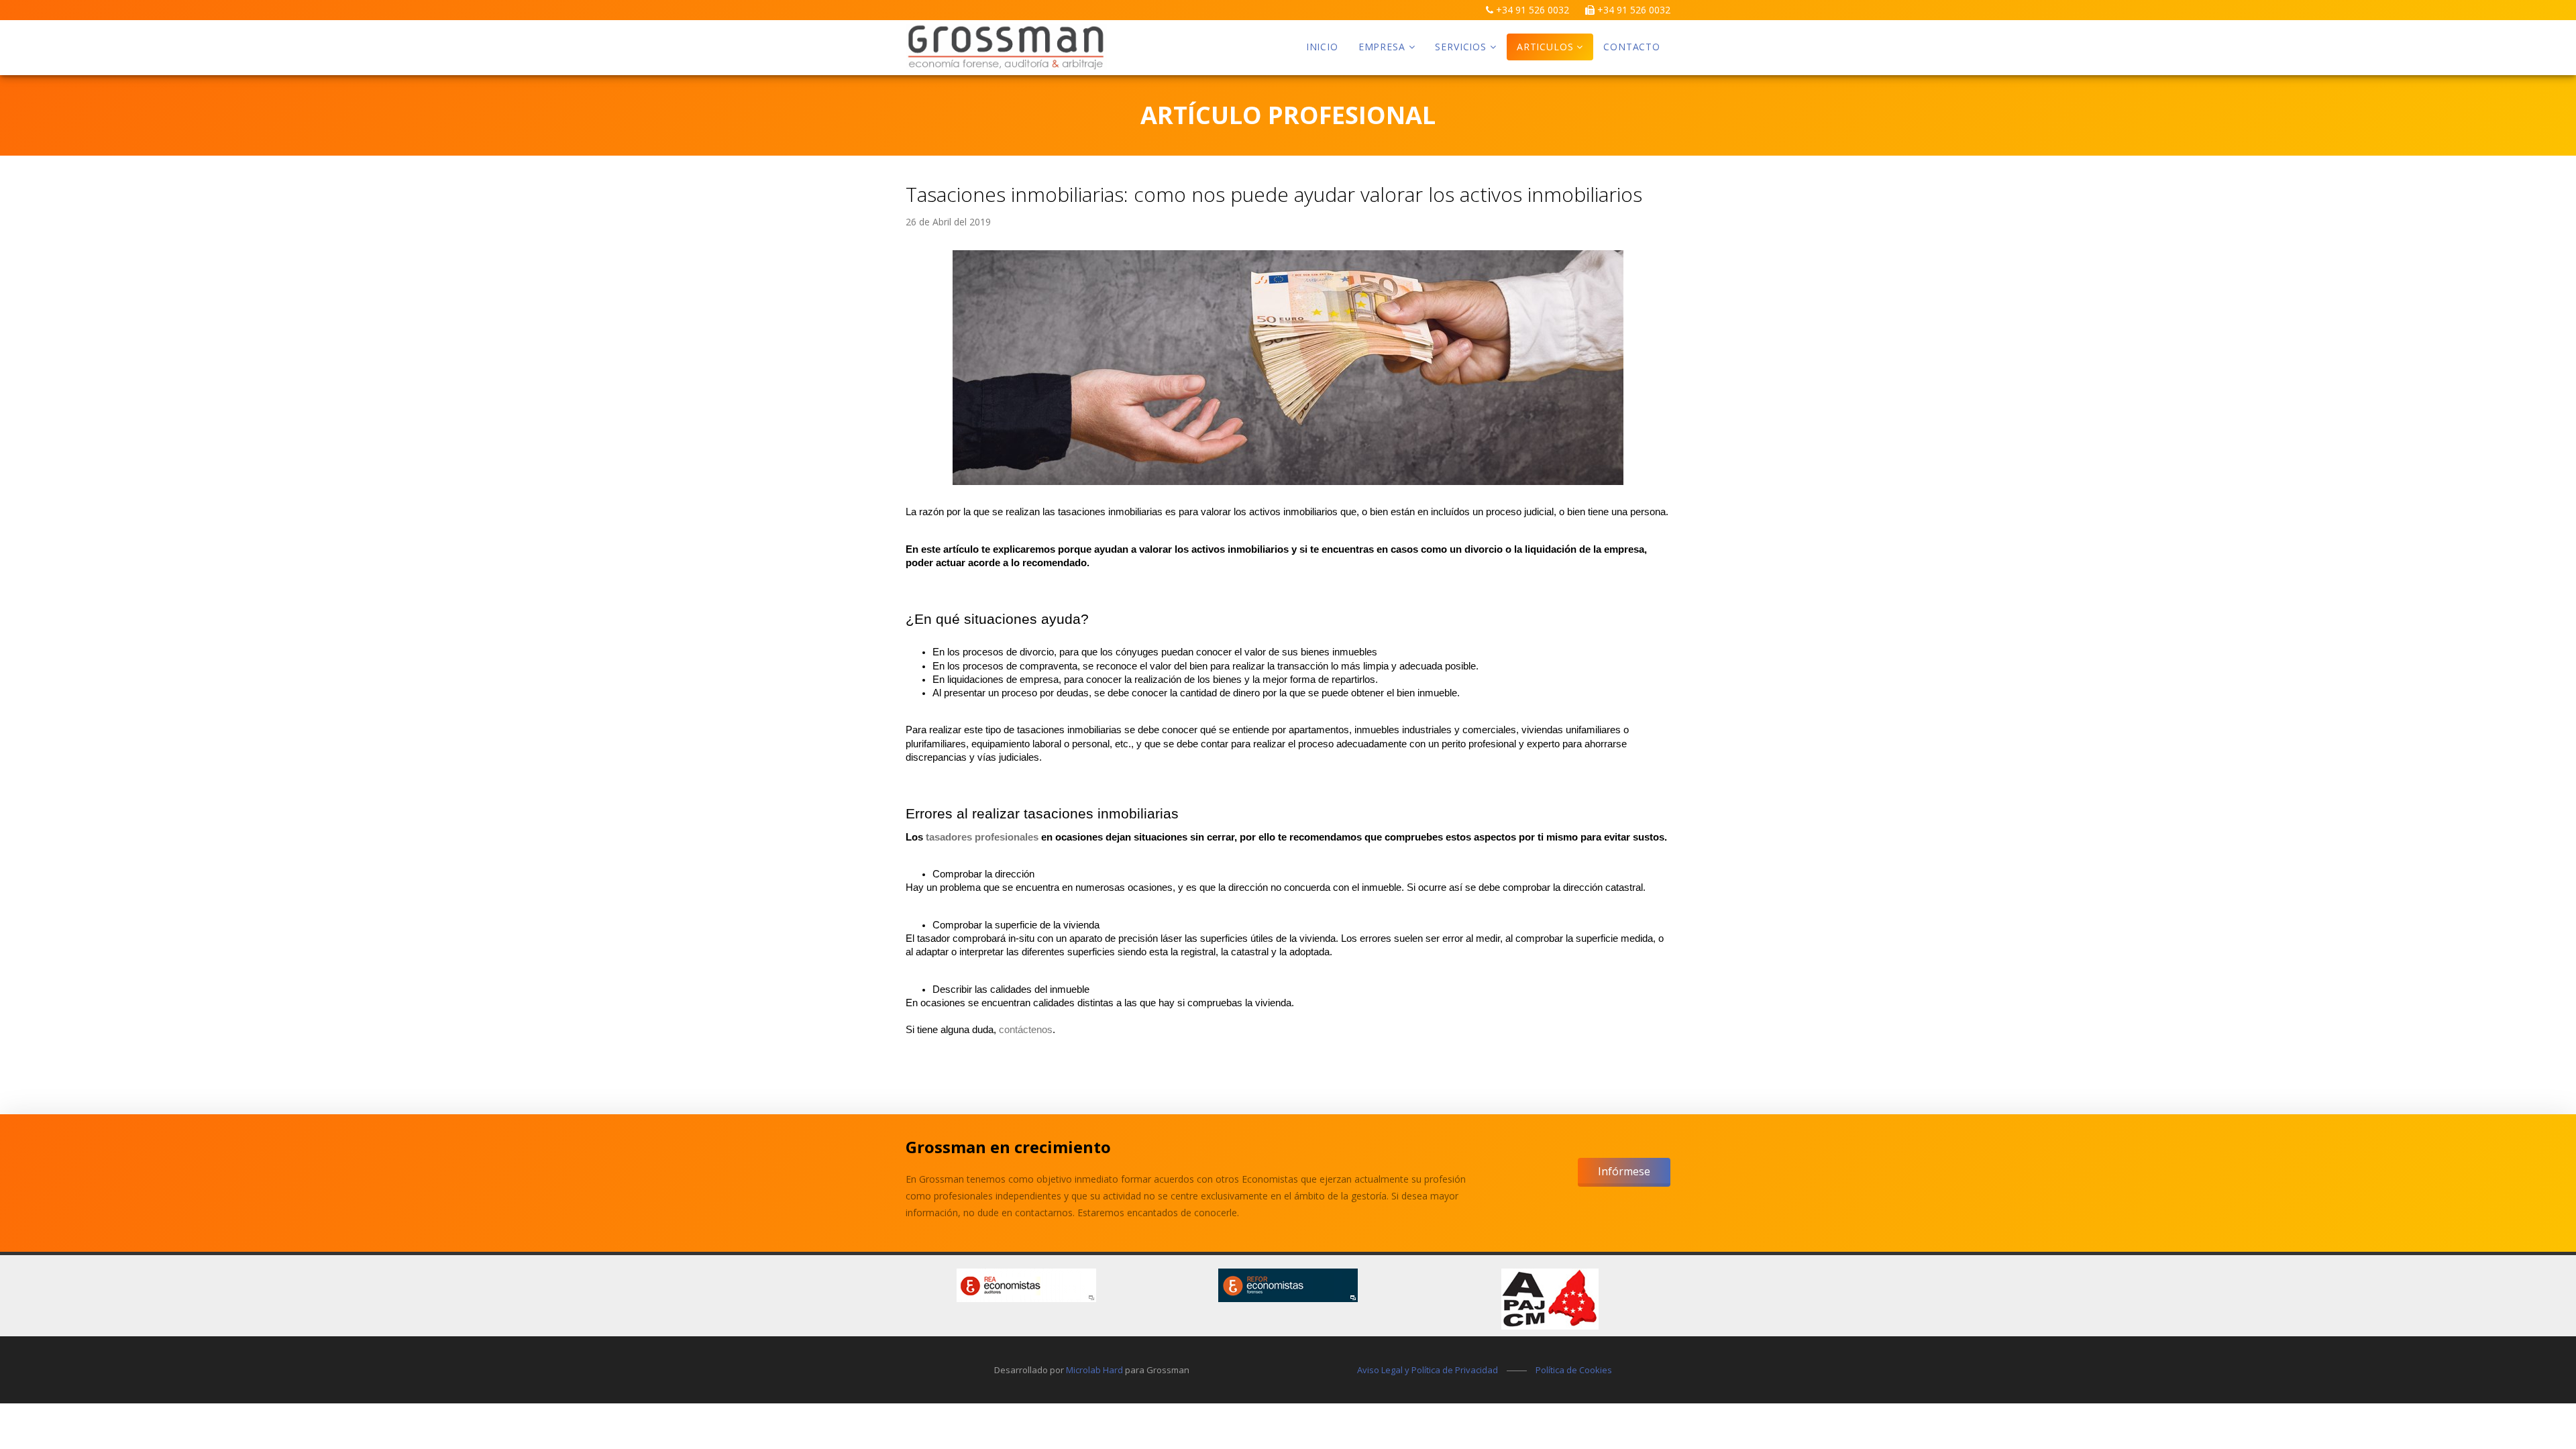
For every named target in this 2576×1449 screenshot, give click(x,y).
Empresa (1382, 47)
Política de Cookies (1574, 1370)
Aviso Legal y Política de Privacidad (1428, 1370)
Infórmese (1624, 1171)
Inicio (1322, 47)
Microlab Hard (1094, 1370)
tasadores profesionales (981, 837)
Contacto (1632, 47)
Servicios (1461, 47)
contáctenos (1026, 1030)
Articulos (1545, 47)
